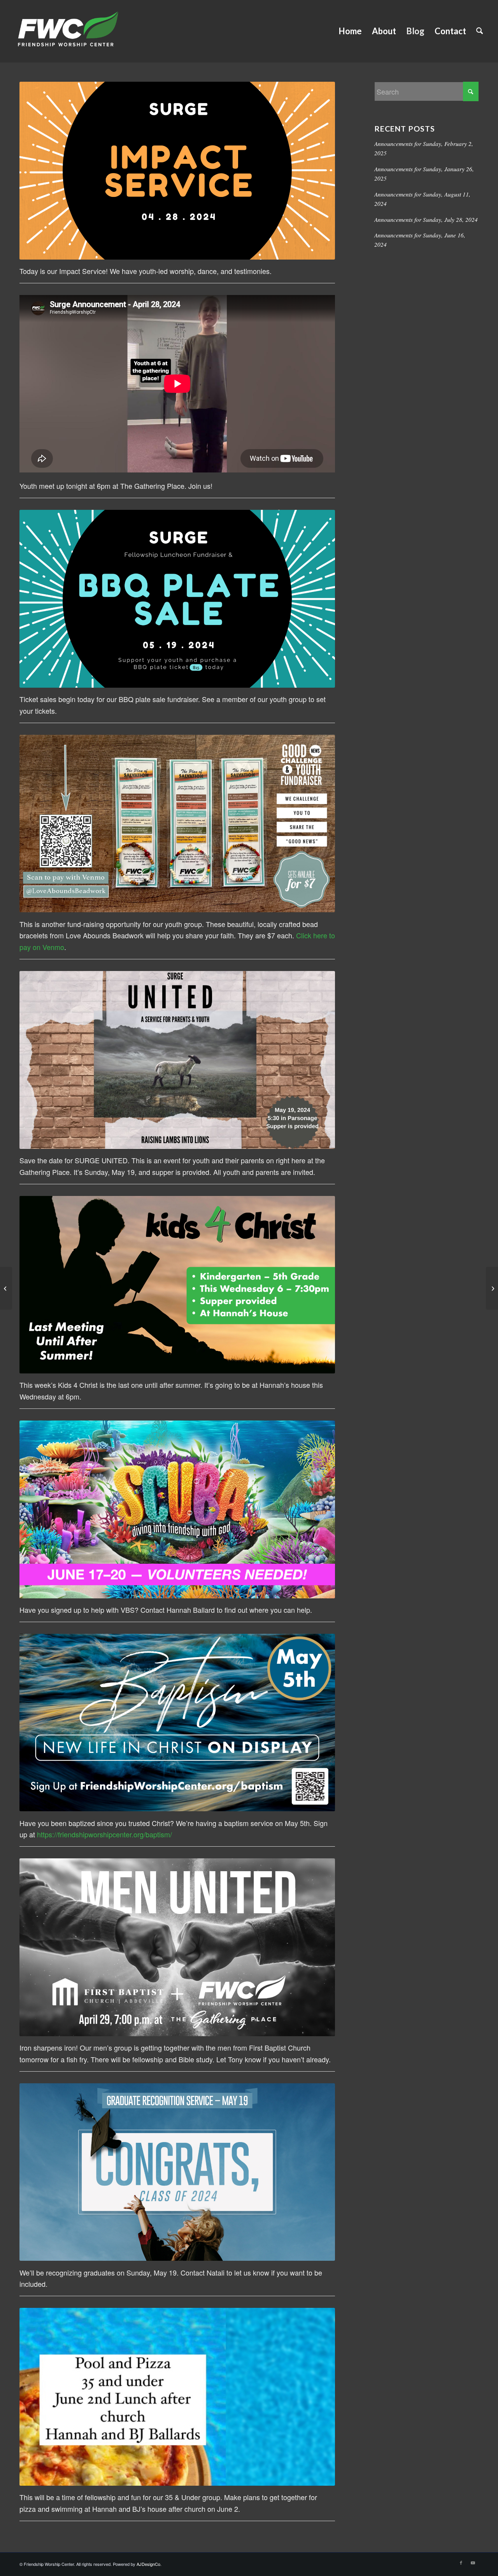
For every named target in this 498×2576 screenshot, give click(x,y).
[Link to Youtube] (473, 2562)
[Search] (480, 31)
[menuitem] (350, 31)
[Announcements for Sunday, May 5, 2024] (492, 1288)
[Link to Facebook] (461, 2562)
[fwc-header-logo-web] (68, 31)
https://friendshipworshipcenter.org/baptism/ (104, 1834)
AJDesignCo (148, 2564)
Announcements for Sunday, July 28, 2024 (426, 219)
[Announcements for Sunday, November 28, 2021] (6, 1288)
